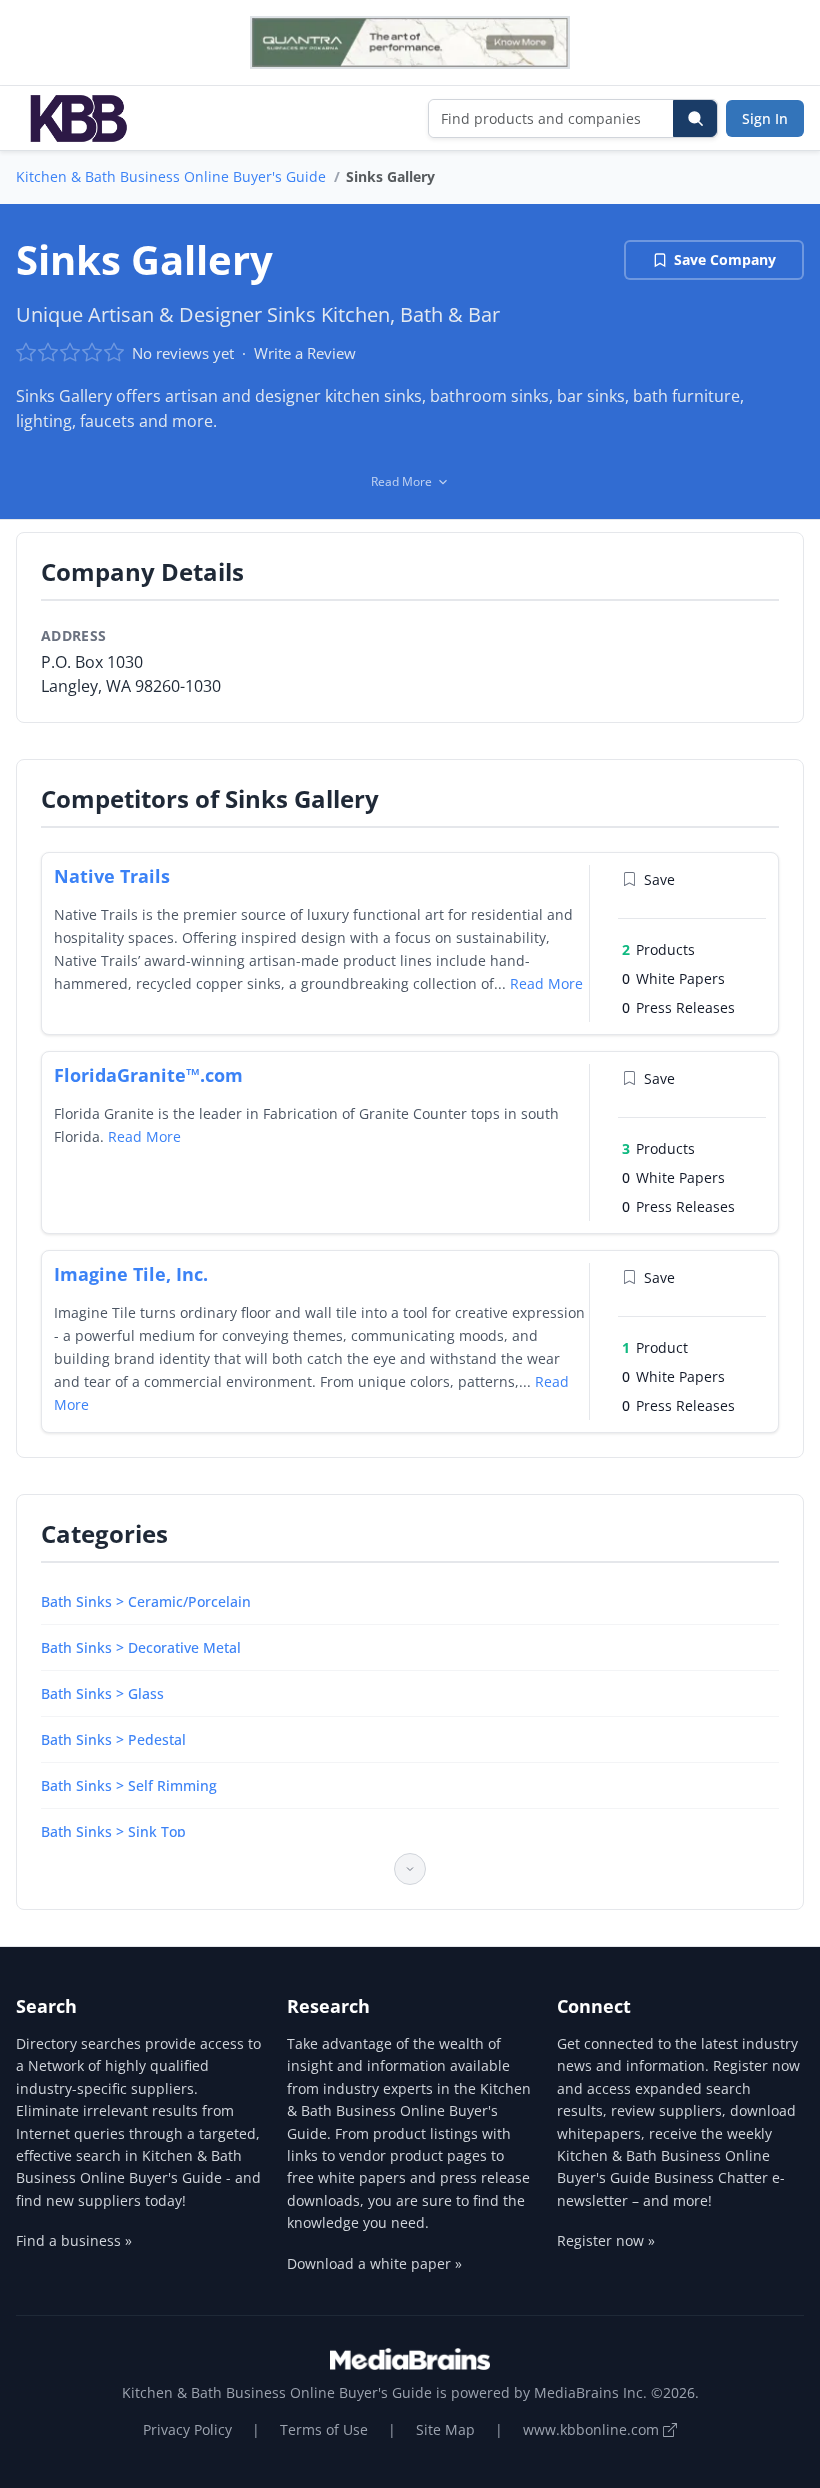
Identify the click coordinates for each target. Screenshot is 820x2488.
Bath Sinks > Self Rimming (129, 1785)
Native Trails (112, 876)
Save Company (725, 259)
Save (659, 879)
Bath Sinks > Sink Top (113, 1831)
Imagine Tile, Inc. (131, 1274)
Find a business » (74, 2240)
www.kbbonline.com (593, 2429)
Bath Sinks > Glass (102, 1693)
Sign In (765, 118)
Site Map (445, 2429)
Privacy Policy (187, 2429)
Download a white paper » (374, 2263)
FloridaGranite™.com (148, 1075)
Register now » (606, 2240)
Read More (546, 983)
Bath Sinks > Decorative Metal (141, 1647)
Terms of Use (324, 2429)
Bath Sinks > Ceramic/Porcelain (146, 1601)
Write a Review (305, 353)
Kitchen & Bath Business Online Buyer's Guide (171, 176)
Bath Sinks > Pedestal (113, 1739)
